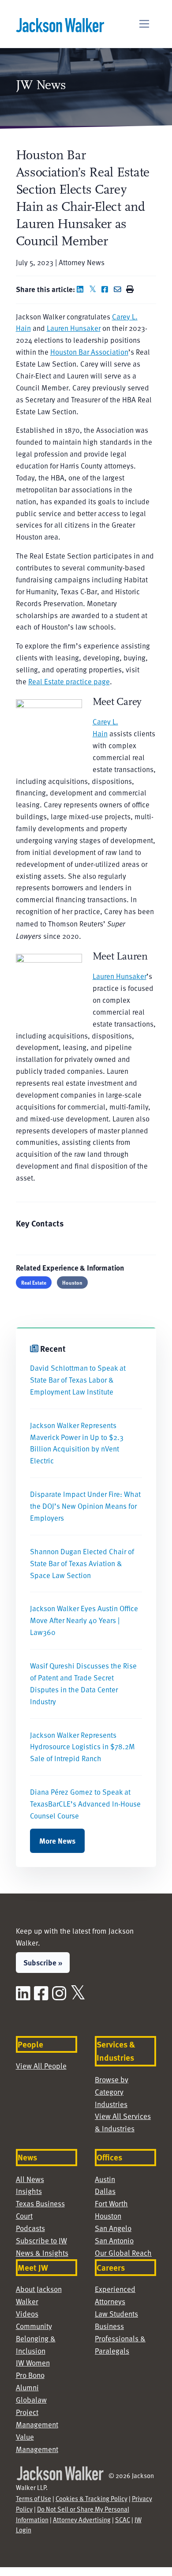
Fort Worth (111, 2203)
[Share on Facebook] (107, 289)
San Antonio (114, 2240)
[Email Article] (119, 289)
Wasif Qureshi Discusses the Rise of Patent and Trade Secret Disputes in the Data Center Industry (83, 1684)
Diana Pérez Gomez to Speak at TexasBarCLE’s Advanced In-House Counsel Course (85, 1804)
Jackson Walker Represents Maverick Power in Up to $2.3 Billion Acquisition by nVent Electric (77, 1443)
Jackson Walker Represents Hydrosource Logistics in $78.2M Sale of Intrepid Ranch (82, 1747)
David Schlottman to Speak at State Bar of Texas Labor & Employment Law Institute (78, 1380)
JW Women (33, 2363)
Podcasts (30, 2228)
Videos (27, 2314)
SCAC (123, 2520)
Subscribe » (43, 1962)
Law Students (116, 2314)
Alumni (27, 2387)
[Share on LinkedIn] (82, 289)
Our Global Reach (123, 2253)
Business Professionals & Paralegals (120, 2338)
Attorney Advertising (82, 2520)
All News (30, 2179)
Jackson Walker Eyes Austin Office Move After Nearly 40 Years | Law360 (84, 1620)
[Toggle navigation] (144, 24)
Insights (29, 2191)
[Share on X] (94, 289)
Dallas (105, 2191)
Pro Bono (30, 2375)
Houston (72, 1282)
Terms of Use (34, 2498)
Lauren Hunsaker (74, 328)
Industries (111, 2104)
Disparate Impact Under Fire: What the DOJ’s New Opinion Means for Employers (85, 1506)
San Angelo (113, 2228)
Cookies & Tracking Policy (92, 2498)
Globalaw (31, 2400)
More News (57, 1841)
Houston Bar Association (89, 352)
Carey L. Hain (105, 727)
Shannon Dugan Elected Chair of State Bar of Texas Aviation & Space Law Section (82, 1563)
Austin (105, 2179)
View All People (41, 2066)
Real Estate (34, 1282)
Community (34, 2326)
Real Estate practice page (69, 681)
